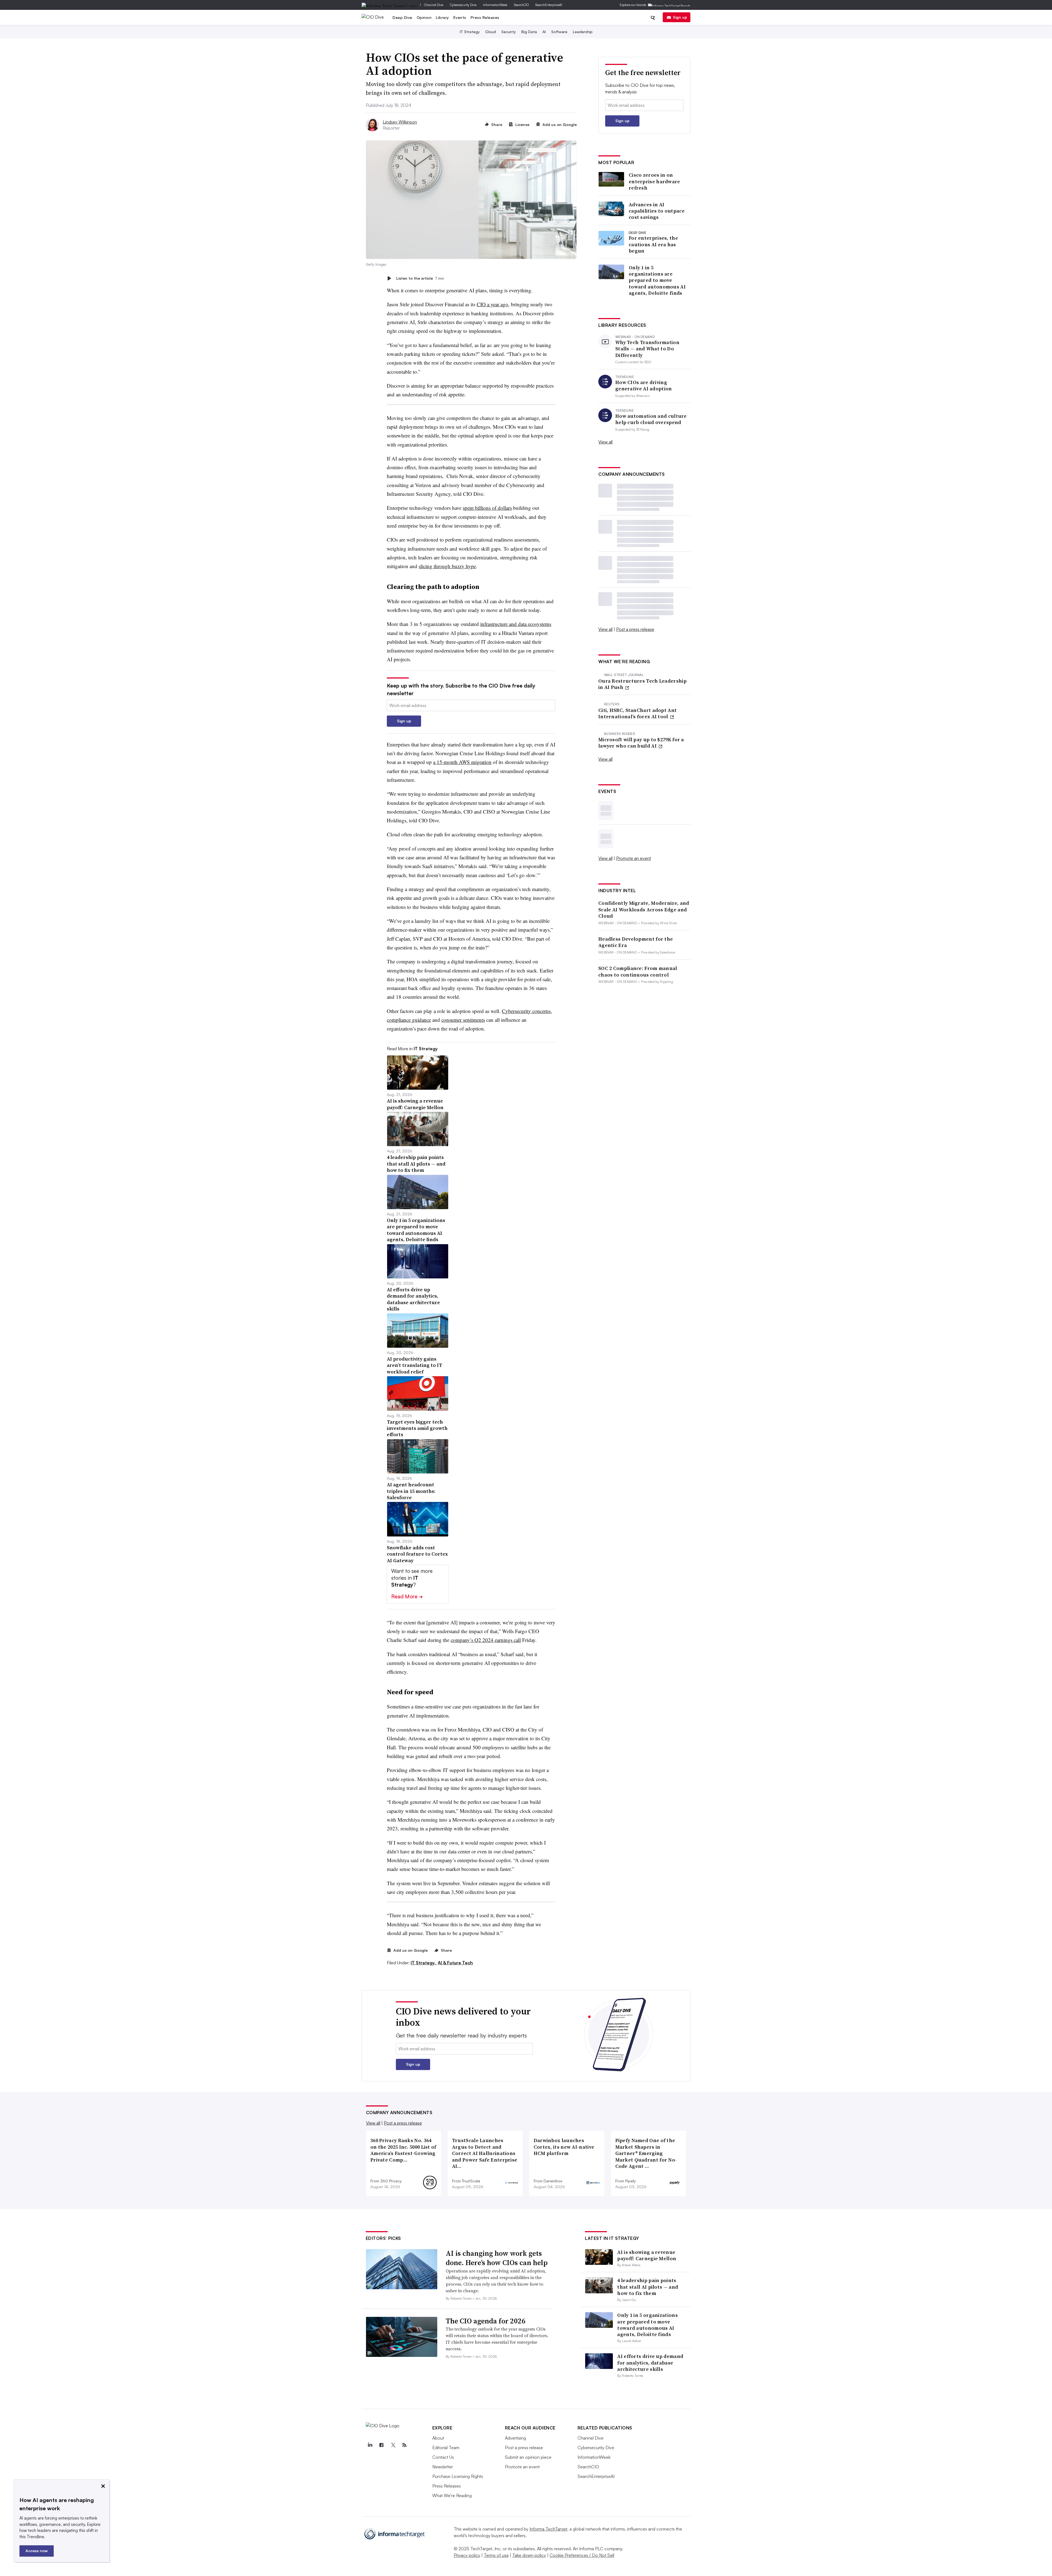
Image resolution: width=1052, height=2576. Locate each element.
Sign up (680, 17)
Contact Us (443, 2457)
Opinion (424, 17)
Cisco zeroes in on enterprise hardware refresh (654, 181)
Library (442, 17)
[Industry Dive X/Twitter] (393, 2445)
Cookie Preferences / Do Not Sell (582, 2555)
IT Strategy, (424, 1963)
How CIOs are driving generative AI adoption (644, 386)
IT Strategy (470, 32)
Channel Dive (434, 5)
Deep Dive (402, 17)
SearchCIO (521, 5)
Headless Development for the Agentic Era (636, 942)
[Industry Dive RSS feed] (405, 2445)
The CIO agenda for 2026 (486, 2321)
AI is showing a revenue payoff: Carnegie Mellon (647, 2255)
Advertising (515, 2438)
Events (460, 17)
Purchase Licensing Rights (458, 2476)
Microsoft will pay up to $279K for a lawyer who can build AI (641, 743)
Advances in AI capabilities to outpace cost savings (657, 211)
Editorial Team (446, 2448)
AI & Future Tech (455, 1963)
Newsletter (443, 2467)
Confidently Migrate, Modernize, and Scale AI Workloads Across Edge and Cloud (644, 909)
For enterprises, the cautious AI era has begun (653, 244)
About (438, 2438)
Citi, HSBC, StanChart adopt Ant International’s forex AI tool (638, 713)
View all (605, 442)
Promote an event (634, 858)
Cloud (491, 32)
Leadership (583, 32)
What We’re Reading (452, 2495)
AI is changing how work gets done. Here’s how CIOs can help (497, 2258)
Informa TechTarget (548, 2529)
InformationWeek (495, 5)
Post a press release (635, 629)
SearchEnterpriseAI (549, 5)
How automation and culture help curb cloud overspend (651, 419)
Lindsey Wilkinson (400, 122)
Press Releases (485, 17)
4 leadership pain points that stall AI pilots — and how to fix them (648, 2287)
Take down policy (529, 2555)
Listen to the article (420, 278)
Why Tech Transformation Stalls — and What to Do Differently (647, 349)
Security (509, 32)
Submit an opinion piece (528, 2457)
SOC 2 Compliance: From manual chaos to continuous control (638, 971)
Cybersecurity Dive (463, 5)
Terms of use (496, 2555)
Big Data (529, 32)
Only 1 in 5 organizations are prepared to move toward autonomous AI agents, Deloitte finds (657, 280)
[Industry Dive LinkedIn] (370, 2445)
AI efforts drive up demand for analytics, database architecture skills (650, 2363)
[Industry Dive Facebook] (382, 2445)
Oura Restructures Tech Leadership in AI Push (642, 684)
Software (559, 32)
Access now (37, 2551)
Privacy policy (467, 2555)
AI (544, 32)
